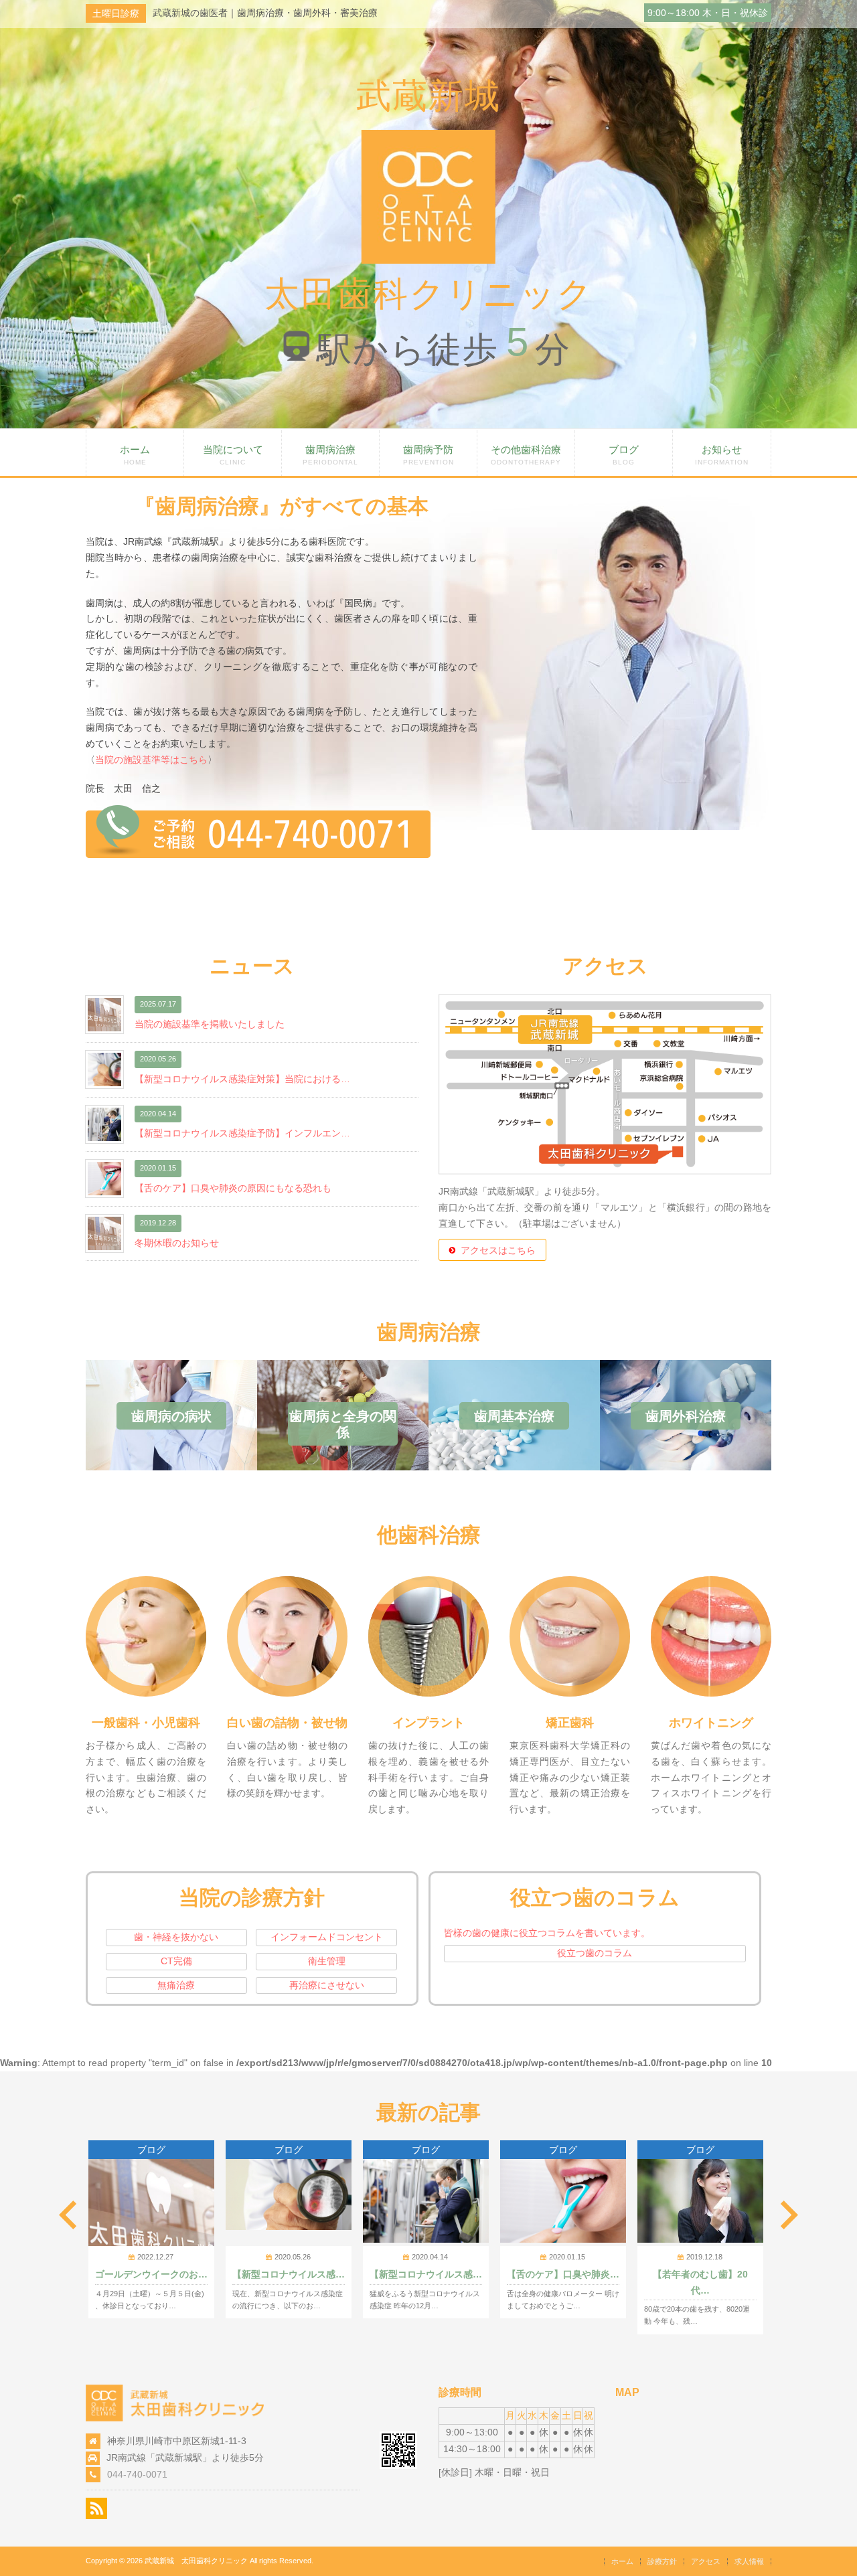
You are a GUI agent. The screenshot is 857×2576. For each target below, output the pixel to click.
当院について (233, 455)
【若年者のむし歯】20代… (700, 2282)
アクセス (706, 2561)
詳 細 (146, 1581)
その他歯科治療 (526, 455)
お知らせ (722, 455)
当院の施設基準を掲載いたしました (210, 1024)
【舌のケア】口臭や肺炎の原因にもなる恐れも (233, 1188)
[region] (428, 214)
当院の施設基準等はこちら (151, 760)
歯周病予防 (428, 455)
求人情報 (749, 2561)
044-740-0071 (137, 2474)
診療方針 (662, 2561)
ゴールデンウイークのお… (151, 2274)
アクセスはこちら (498, 1250)
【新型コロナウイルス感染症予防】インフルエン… (242, 1133)
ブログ (624, 455)
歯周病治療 (330, 455)
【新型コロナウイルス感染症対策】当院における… (242, 1079)
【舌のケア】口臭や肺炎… (563, 2274)
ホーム (135, 455)
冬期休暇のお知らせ (177, 1243)
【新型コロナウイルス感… (289, 2274)
